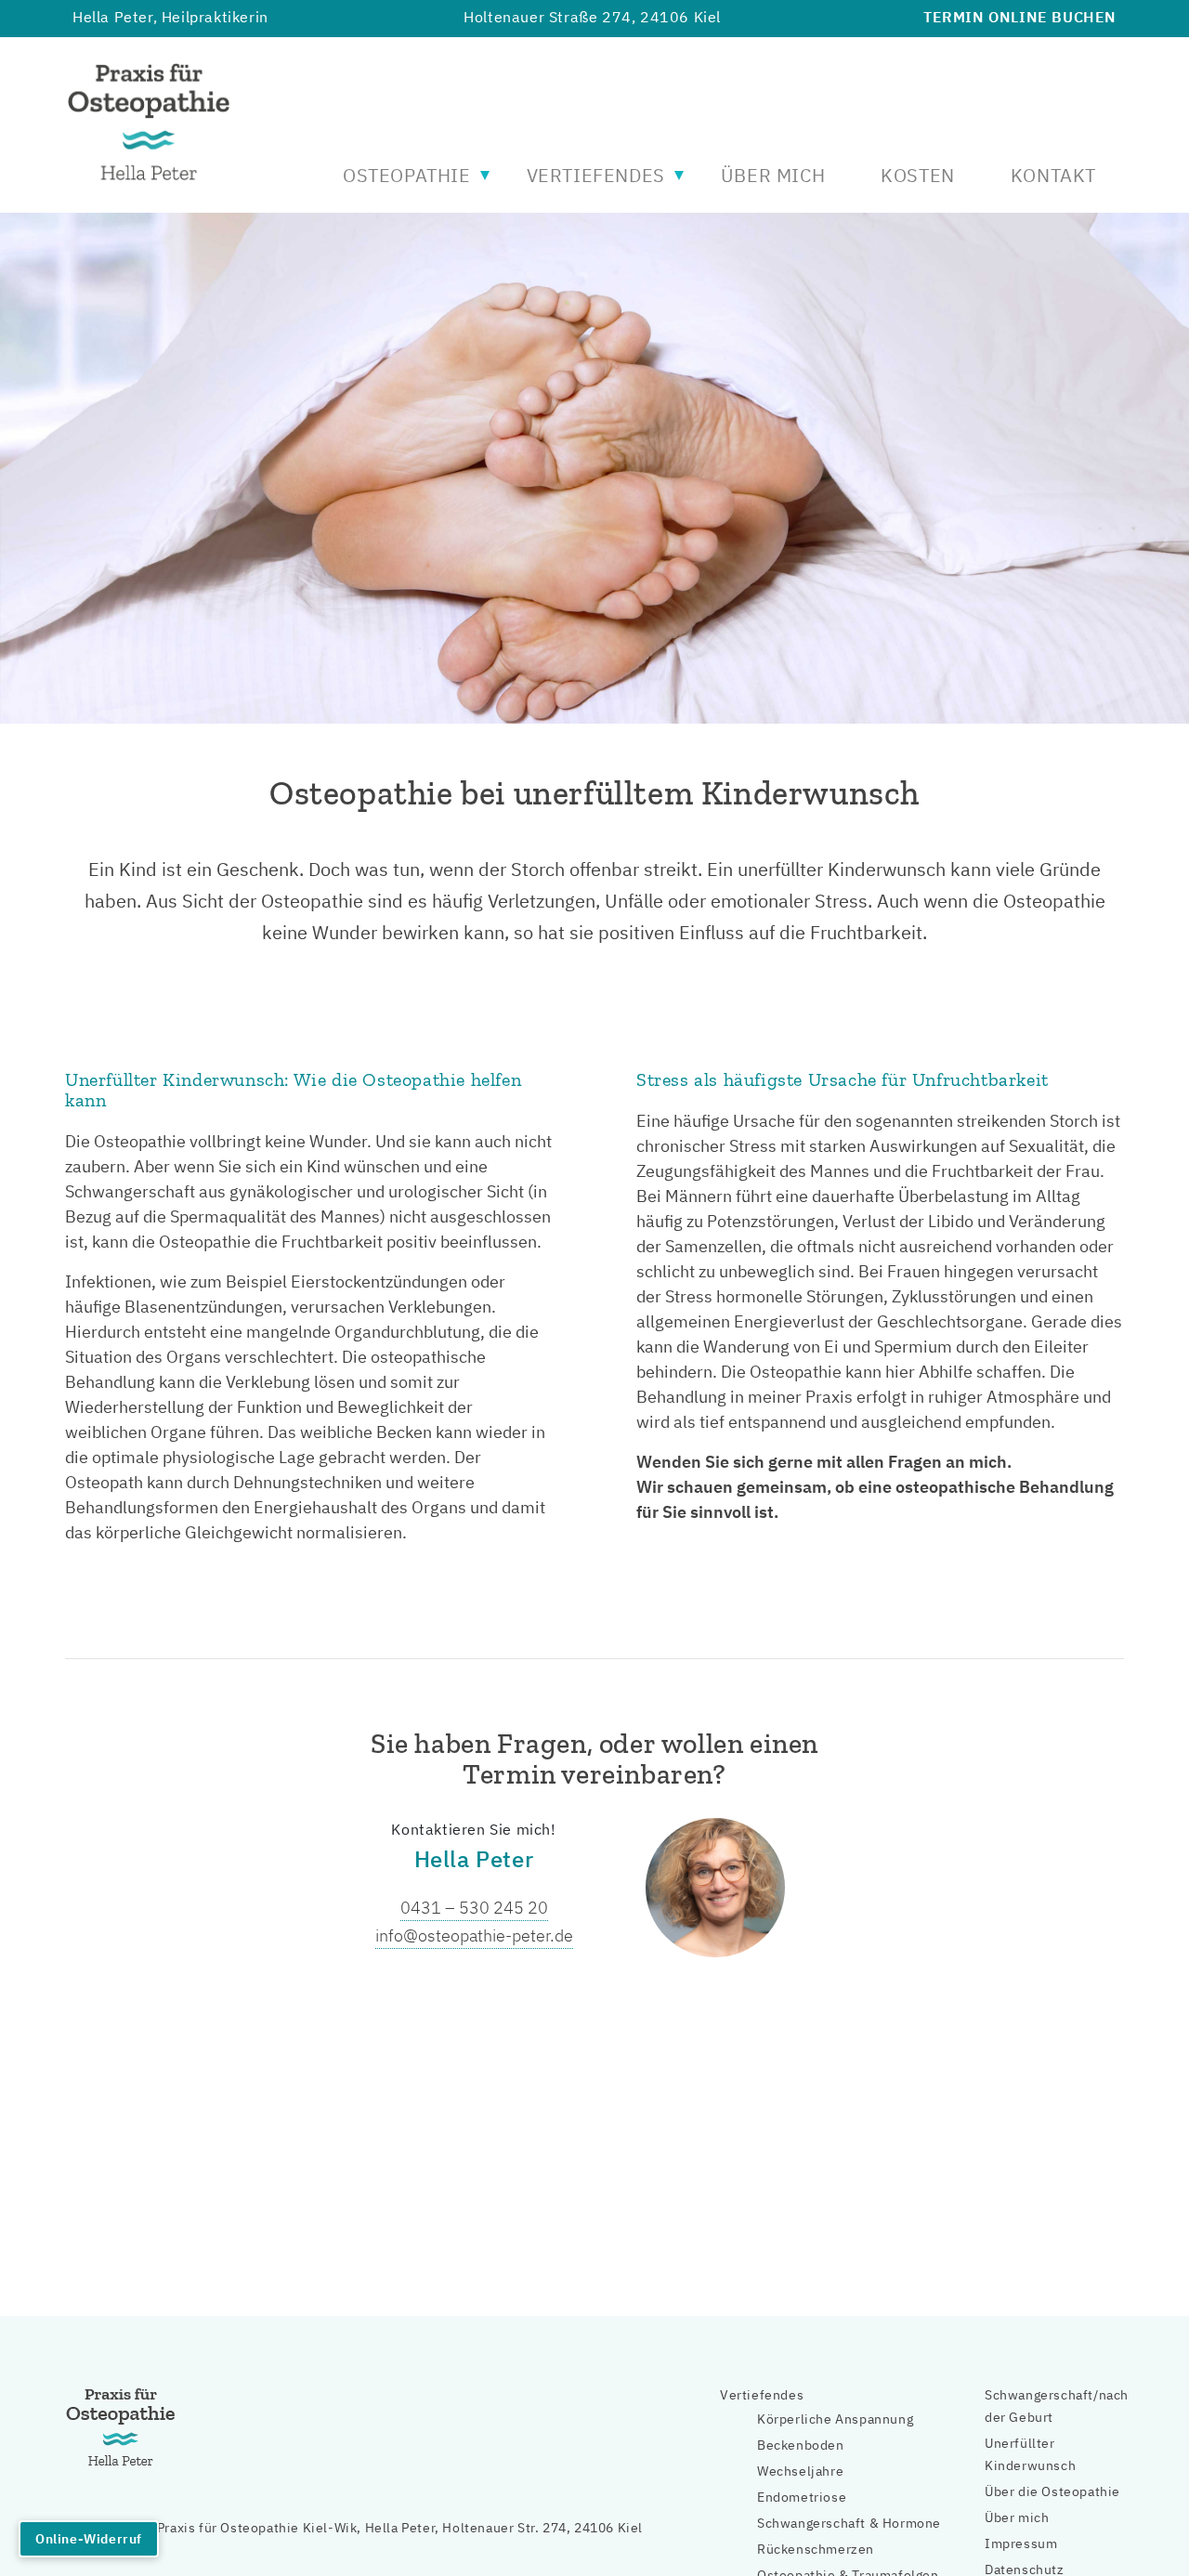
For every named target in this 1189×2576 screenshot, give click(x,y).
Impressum (1021, 2543)
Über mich (773, 175)
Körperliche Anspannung (835, 2419)
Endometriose (802, 2497)
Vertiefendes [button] (596, 175)
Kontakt (1053, 175)
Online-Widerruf (89, 2539)
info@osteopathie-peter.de (474, 1935)
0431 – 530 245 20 (474, 1908)
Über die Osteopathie (1052, 2491)
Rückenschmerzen (816, 2549)
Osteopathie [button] (407, 175)
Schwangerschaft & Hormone (849, 2523)
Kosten (918, 175)
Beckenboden (801, 2445)
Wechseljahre (800, 2471)
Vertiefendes (762, 2395)
